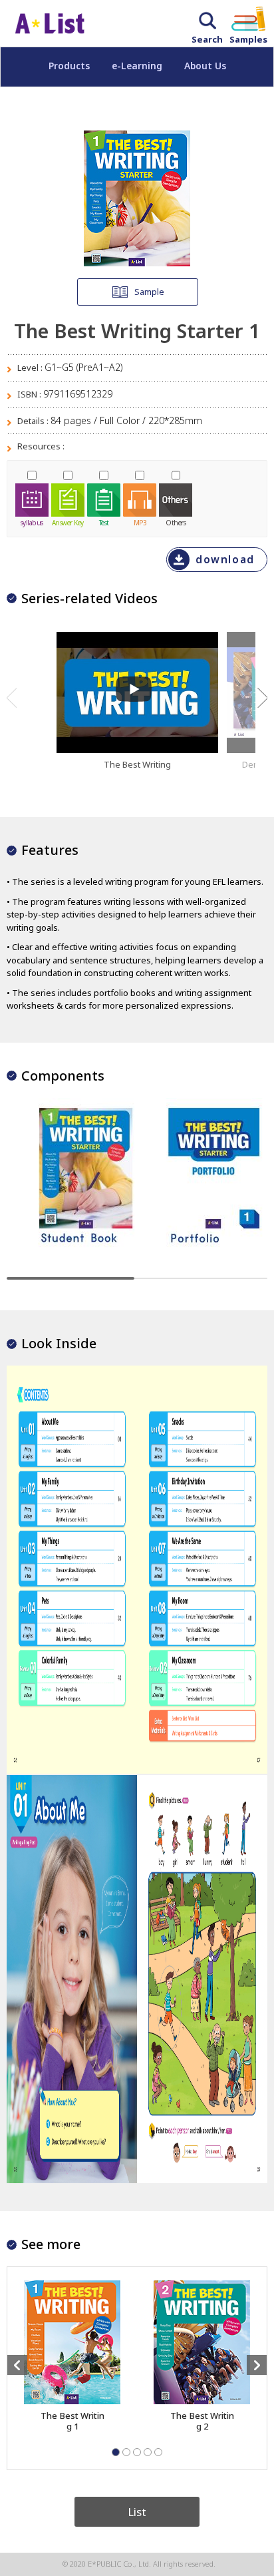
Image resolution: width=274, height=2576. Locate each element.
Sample (149, 292)
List (137, 2512)
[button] (116, 2452)
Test (104, 522)
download (225, 560)
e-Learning (137, 66)
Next (262, 698)
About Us (205, 66)
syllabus (32, 522)
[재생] (134, 689)
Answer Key (68, 522)
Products (69, 66)
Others (176, 522)
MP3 (140, 522)
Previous (12, 698)
